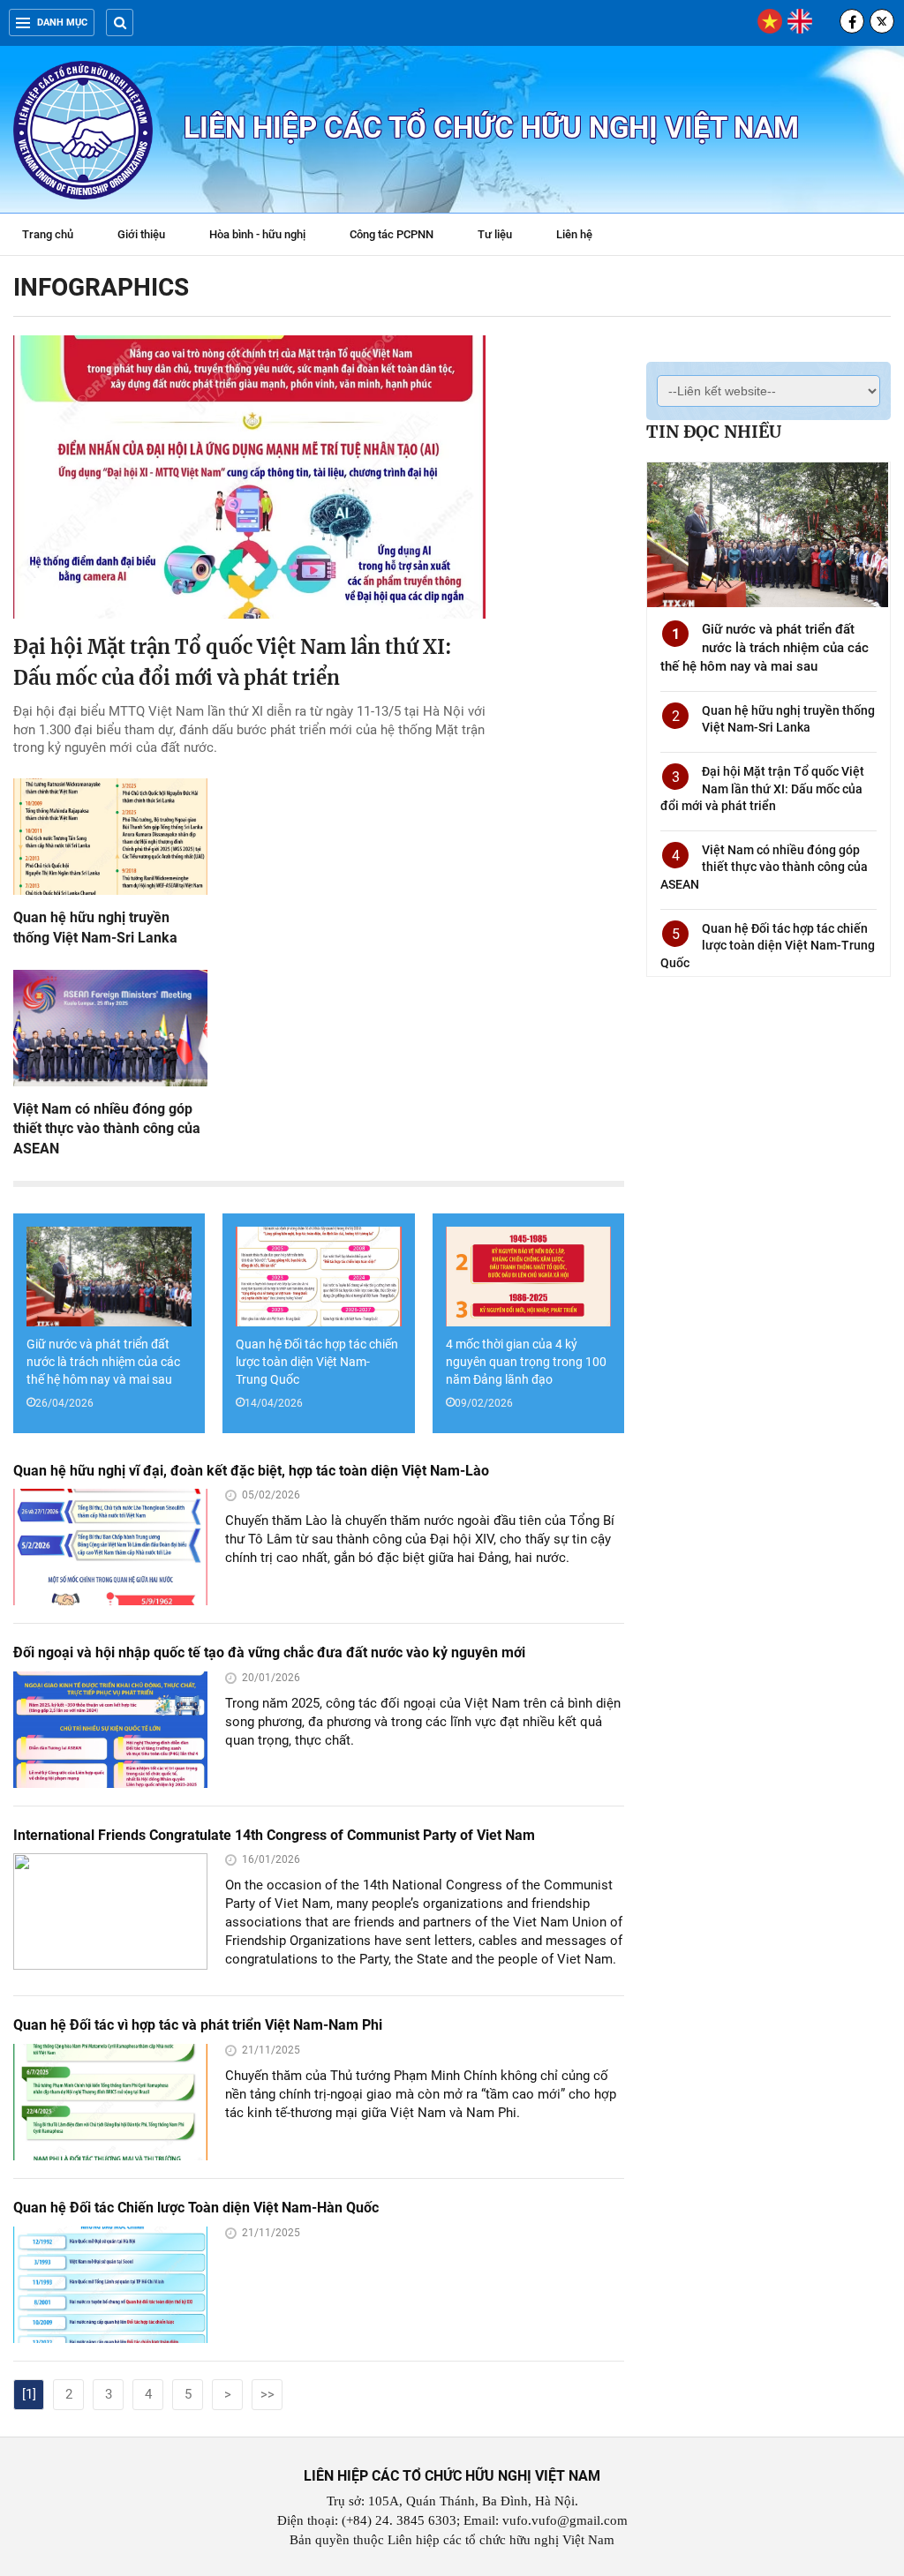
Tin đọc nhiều (714, 432)
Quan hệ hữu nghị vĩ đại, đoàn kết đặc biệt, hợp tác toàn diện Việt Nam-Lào (251, 1471)
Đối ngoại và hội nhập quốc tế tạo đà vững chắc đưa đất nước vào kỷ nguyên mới (269, 1652)
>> (267, 2394)
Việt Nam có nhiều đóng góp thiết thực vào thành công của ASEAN (107, 1129)
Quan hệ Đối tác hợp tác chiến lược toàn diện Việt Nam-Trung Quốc (317, 1362)
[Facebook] (852, 21)
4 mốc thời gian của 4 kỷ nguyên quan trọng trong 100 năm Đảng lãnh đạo (526, 1362)
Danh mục (62, 23)
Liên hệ (574, 234)
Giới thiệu (141, 234)
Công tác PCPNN (392, 234)
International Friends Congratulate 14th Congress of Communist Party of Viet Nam (274, 1835)
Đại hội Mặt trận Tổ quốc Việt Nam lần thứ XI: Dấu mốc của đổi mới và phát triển (762, 789)
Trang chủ (48, 234)
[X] (882, 21)
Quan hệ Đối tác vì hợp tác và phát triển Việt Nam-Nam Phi (198, 2025)
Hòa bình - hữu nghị (257, 234)
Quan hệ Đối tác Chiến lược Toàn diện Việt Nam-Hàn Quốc (196, 2208)
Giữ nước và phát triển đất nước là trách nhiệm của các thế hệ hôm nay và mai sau (103, 1362)
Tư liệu (504, 237)
